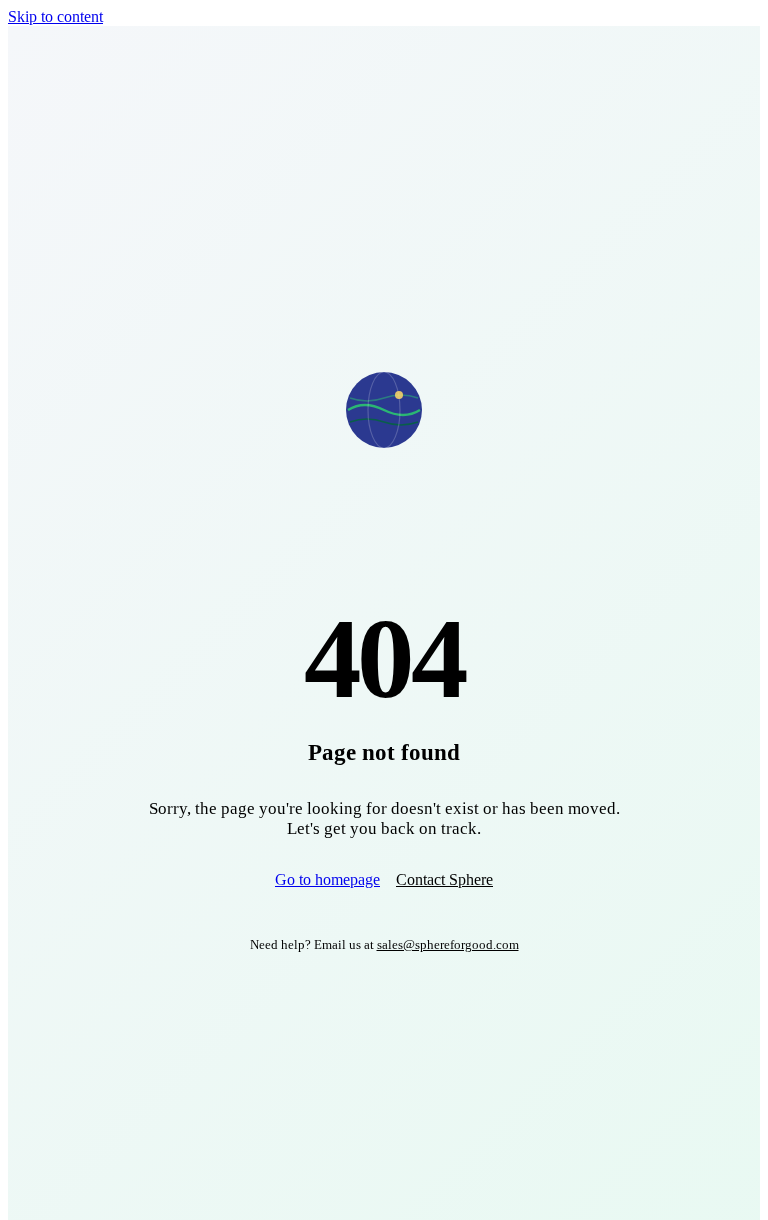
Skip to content (55, 16)
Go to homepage (327, 879)
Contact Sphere (444, 879)
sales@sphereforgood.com (448, 944)
